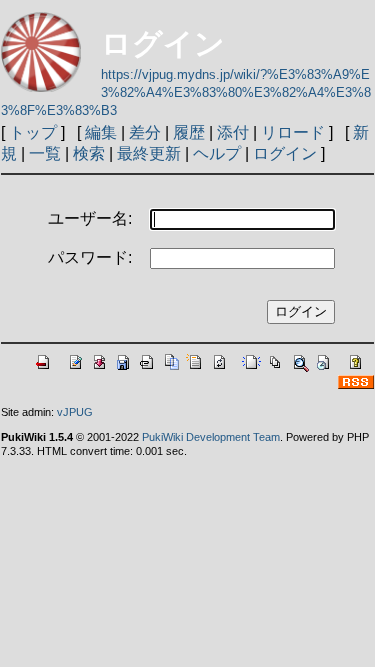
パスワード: (90, 257)
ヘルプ (217, 153)
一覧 (45, 153)
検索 (89, 153)
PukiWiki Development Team (211, 437)
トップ (33, 132)
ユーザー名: (90, 218)
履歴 (189, 132)
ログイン (285, 153)
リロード (293, 132)
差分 (145, 132)
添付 (233, 132)
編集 (101, 132)
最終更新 (149, 153)
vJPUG (75, 412)
